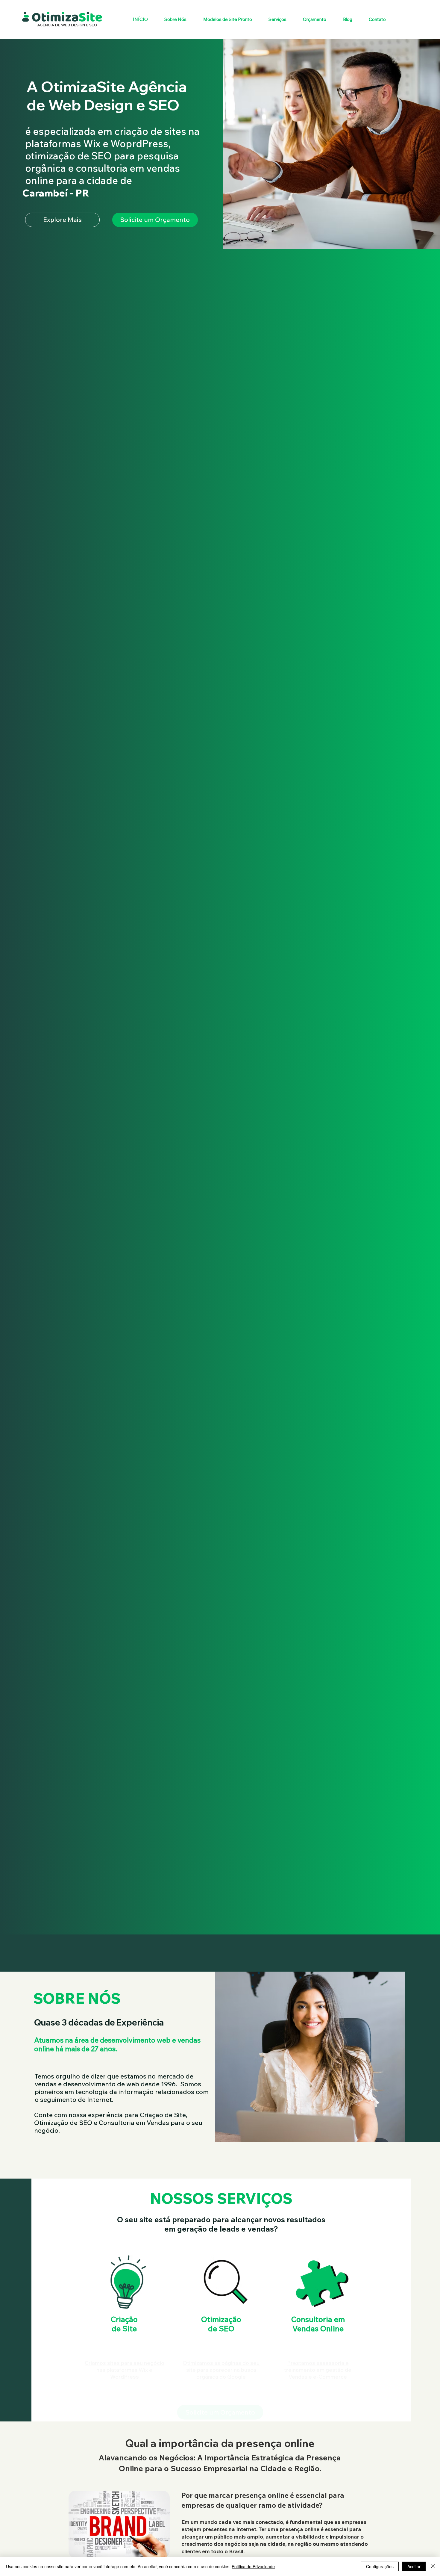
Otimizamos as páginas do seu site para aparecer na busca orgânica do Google (221, 2352)
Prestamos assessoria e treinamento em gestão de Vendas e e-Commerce (318, 2352)
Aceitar (414, 2566)
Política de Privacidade (253, 2566)
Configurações (380, 2566)
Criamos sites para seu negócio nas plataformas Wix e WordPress (124, 2352)
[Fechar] (433, 2566)
